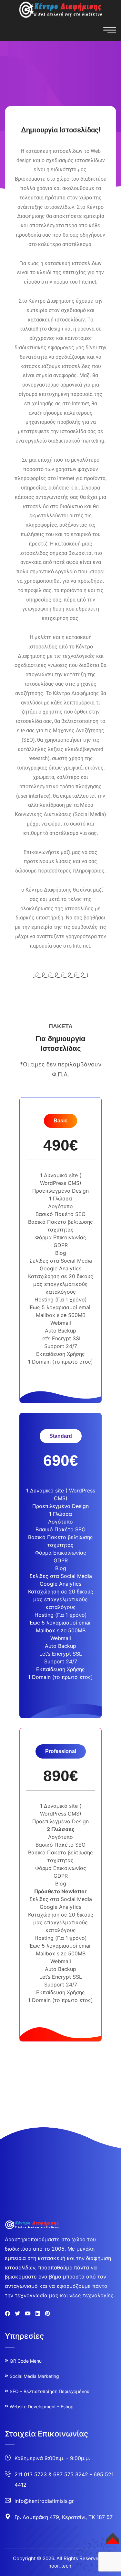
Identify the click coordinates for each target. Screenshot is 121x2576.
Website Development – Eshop (42, 2407)
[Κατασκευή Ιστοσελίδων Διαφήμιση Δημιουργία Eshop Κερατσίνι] (61, 9)
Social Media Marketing (34, 2376)
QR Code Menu (26, 2361)
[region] (60, 2516)
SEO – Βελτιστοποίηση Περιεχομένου (50, 2391)
